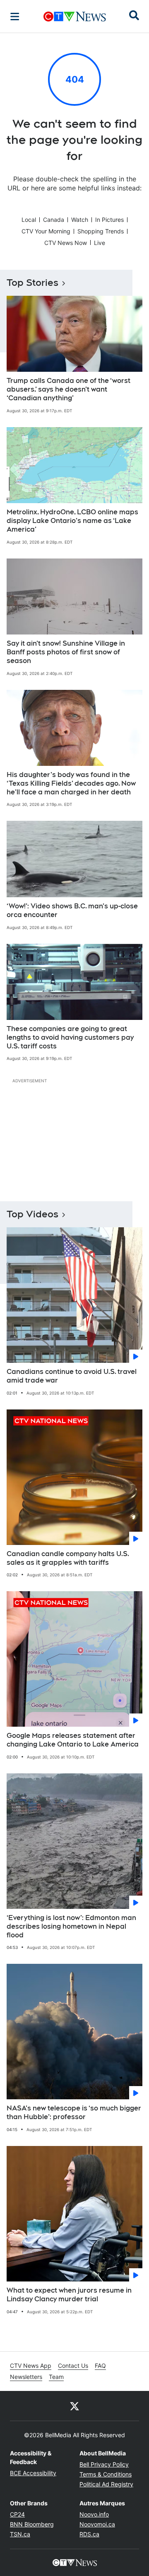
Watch (80, 220)
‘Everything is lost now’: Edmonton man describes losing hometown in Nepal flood (71, 1926)
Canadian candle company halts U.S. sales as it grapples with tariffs (68, 1558)
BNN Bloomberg (32, 2524)
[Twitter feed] (74, 2406)
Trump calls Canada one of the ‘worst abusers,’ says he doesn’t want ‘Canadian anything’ (68, 389)
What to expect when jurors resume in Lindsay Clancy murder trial (69, 2295)
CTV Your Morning (46, 231)
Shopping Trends (101, 231)
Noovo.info (94, 2514)
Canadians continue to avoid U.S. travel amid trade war (72, 1376)
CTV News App (31, 2366)
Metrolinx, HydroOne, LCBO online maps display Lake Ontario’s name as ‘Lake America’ (72, 521)
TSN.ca (20, 2534)
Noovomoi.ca (97, 2524)
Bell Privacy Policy (104, 2464)
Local (29, 220)
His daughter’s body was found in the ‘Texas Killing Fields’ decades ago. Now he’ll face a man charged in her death (71, 783)
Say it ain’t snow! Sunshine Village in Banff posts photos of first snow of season (66, 652)
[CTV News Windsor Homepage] (75, 17)
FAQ (100, 2366)
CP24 (17, 2514)
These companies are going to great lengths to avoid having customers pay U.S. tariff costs (70, 1037)
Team (56, 2377)
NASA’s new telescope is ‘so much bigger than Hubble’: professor (74, 2113)
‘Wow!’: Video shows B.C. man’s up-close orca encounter (72, 910)
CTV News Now (66, 243)
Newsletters (26, 2377)
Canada (54, 220)
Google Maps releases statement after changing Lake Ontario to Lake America (73, 1740)
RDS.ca (89, 2534)
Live (100, 243)
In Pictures (109, 220)
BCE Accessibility (33, 2473)
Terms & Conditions (106, 2474)
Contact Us (73, 2366)
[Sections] (15, 17)
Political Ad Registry (106, 2484)
